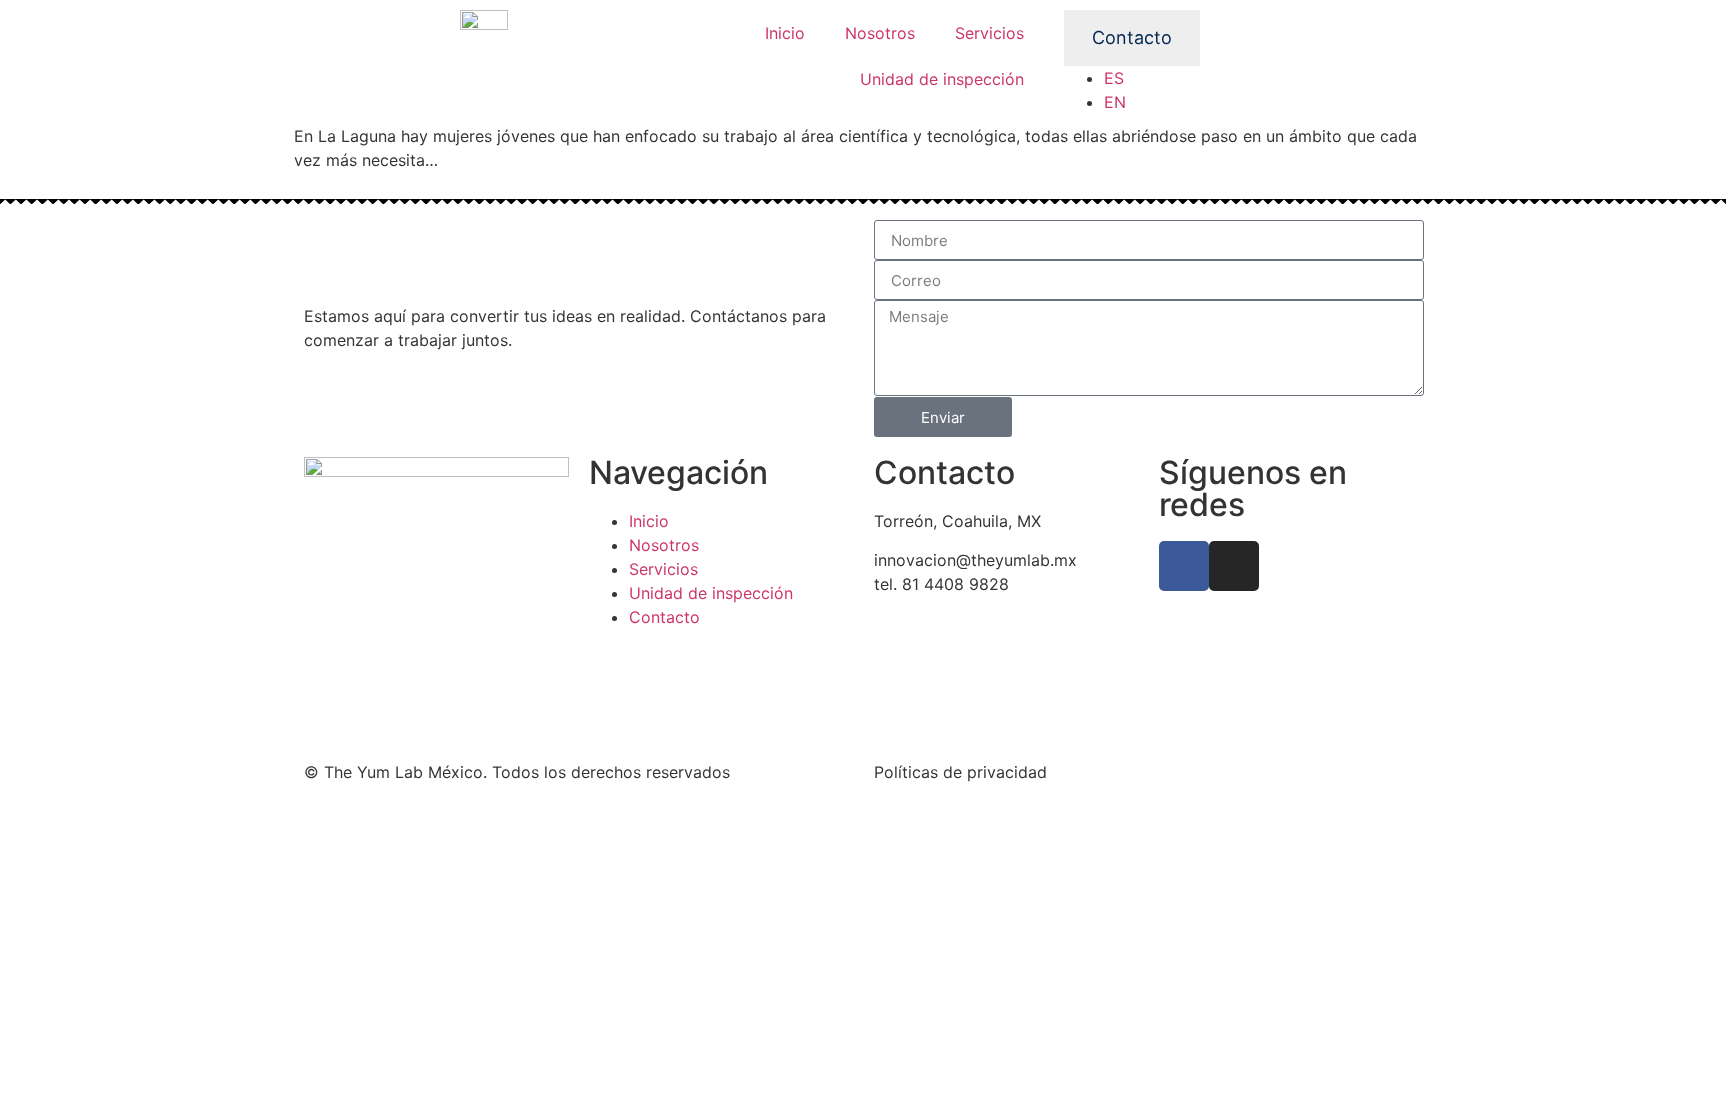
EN (1115, 102)
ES (1114, 78)
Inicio (785, 33)
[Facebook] (1184, 566)
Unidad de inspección (942, 79)
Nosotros (880, 33)
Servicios (989, 33)
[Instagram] (1234, 566)
